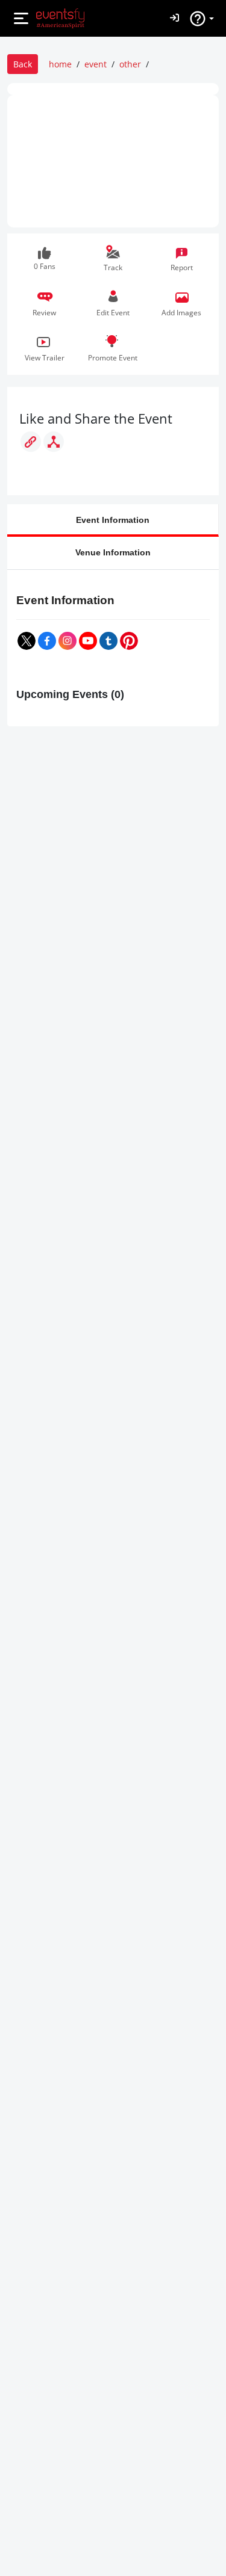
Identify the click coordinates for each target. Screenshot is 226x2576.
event (96, 64)
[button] (44, 304)
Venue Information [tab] (113, 552)
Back (23, 64)
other (130, 64)
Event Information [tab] (113, 520)
